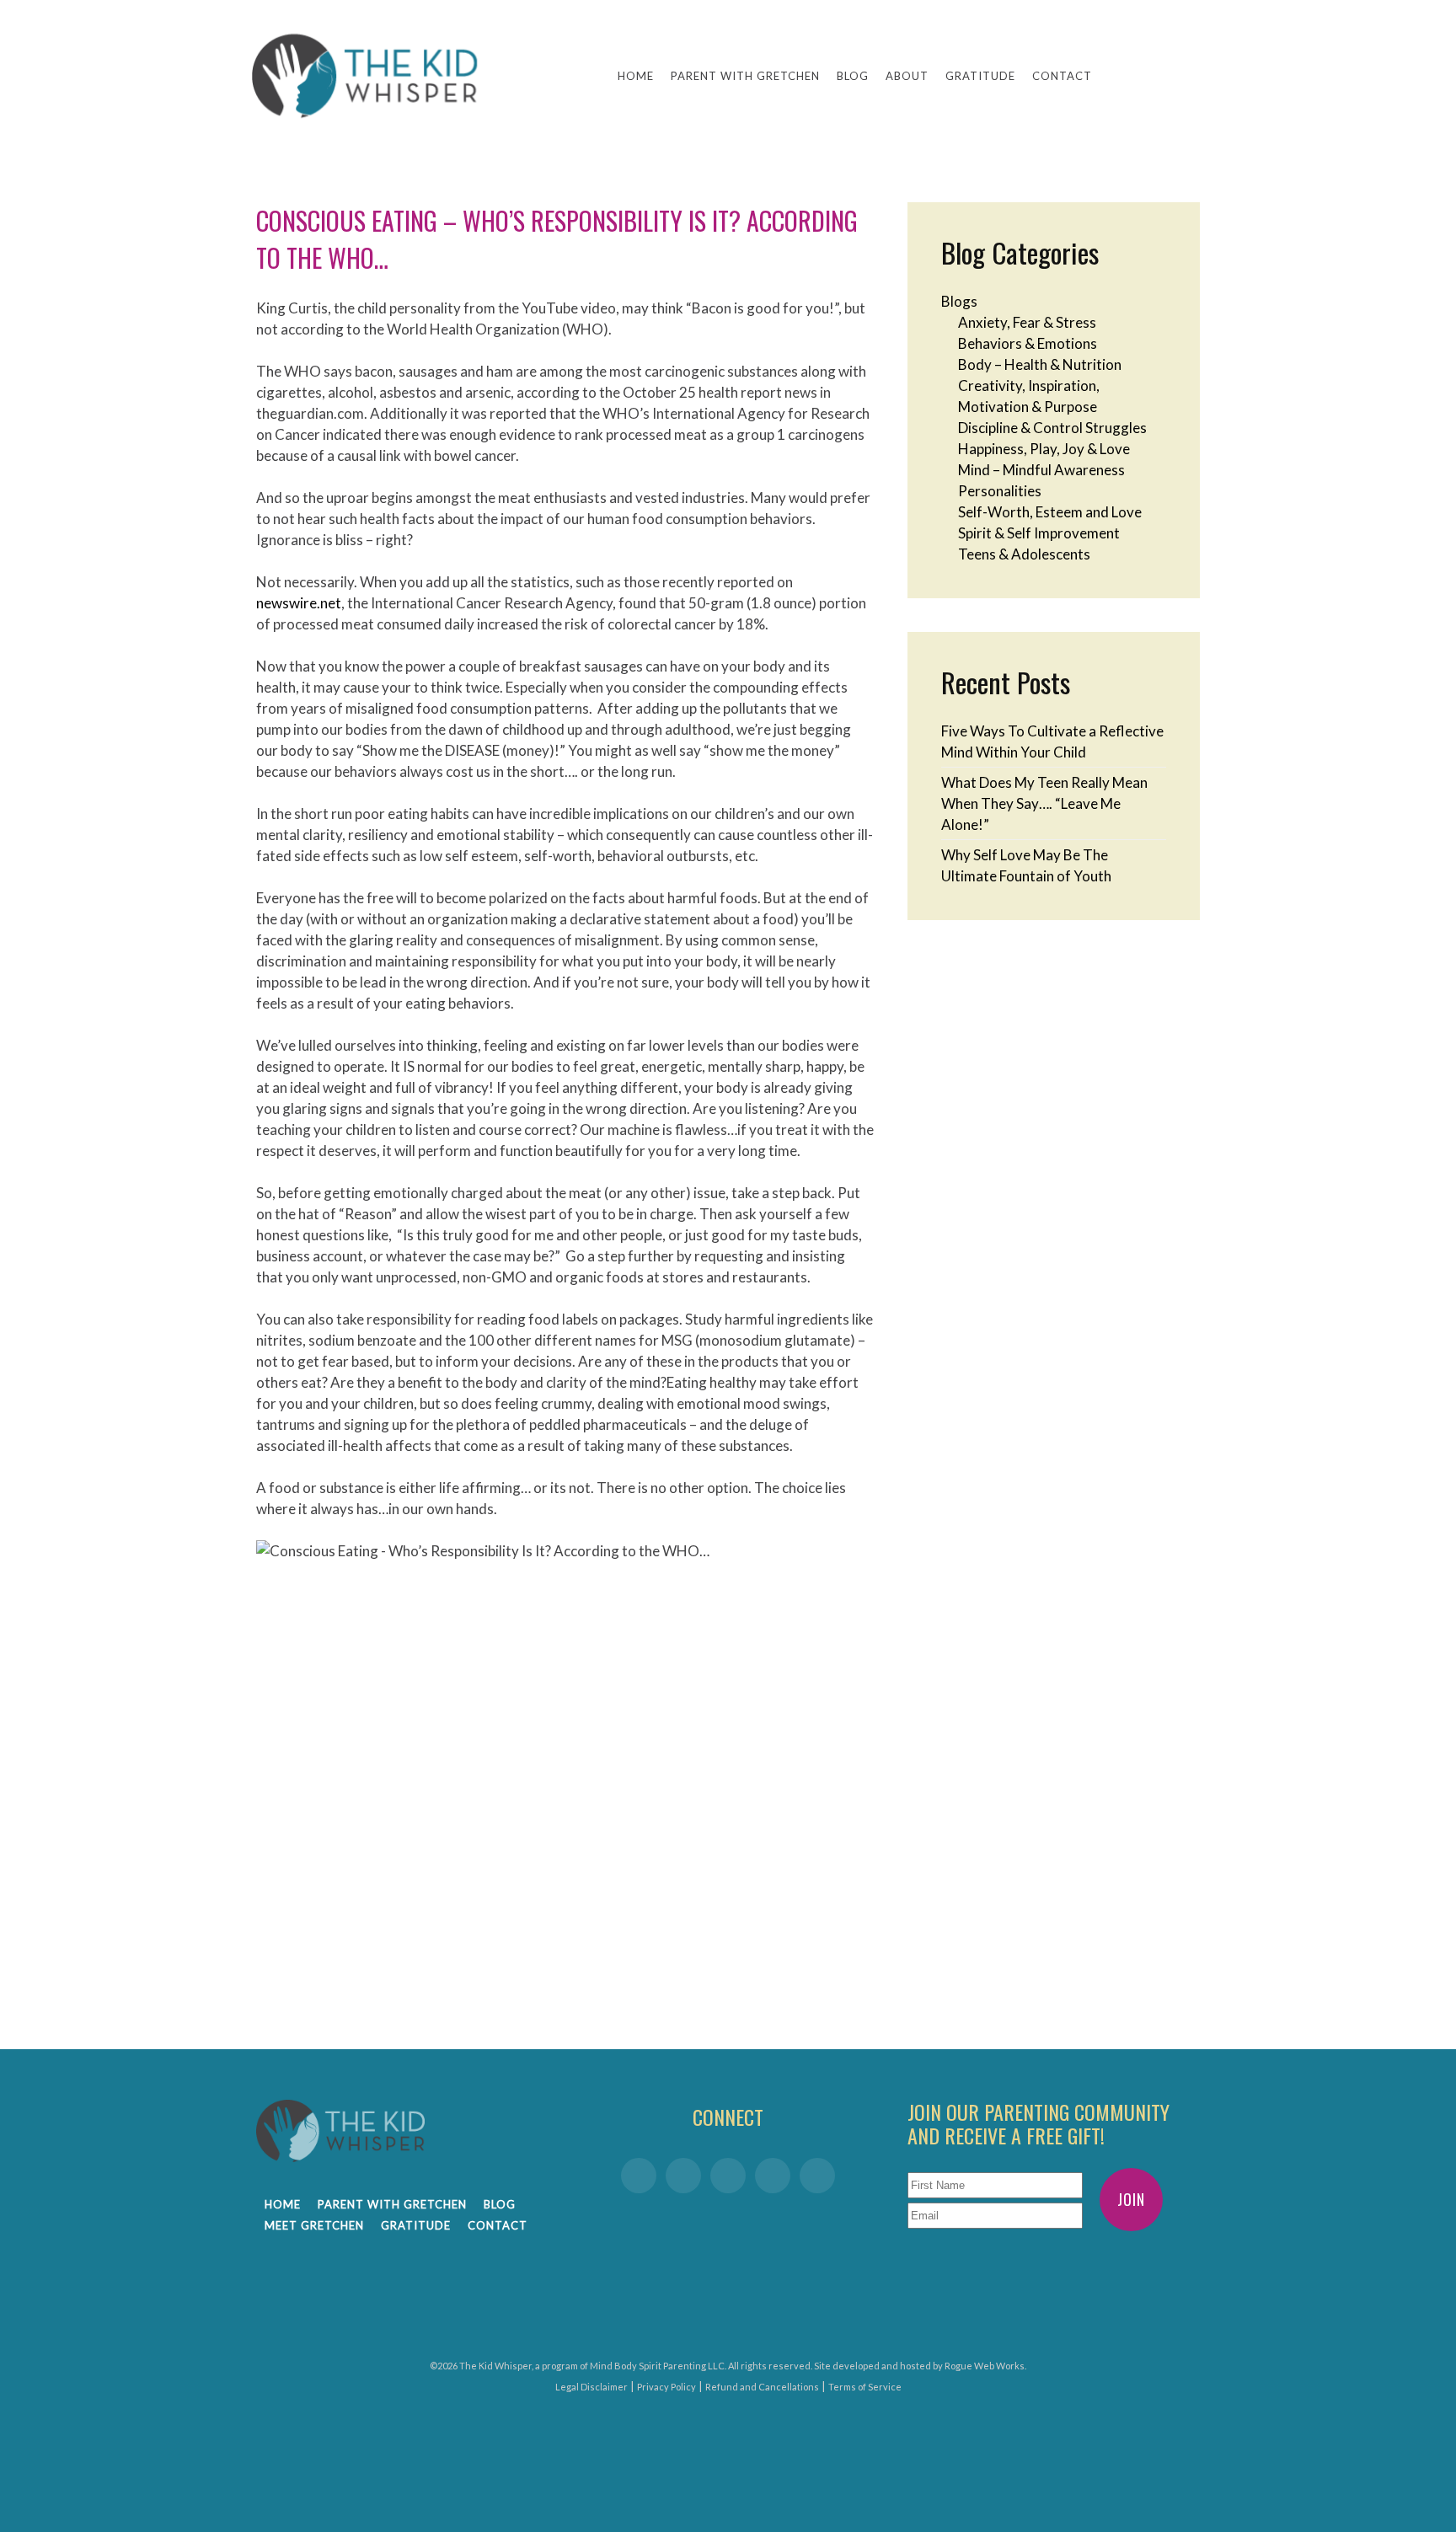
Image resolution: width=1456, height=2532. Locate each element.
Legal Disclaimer (591, 2387)
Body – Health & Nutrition (1040, 364)
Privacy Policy (666, 2387)
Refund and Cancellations (762, 2387)
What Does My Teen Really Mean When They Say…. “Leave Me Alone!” (1044, 803)
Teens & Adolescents (1024, 554)
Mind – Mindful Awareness (1041, 470)
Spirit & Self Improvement (1039, 533)
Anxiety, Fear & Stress (1027, 322)
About (907, 76)
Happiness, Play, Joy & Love (1044, 449)
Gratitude (980, 76)
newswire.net (299, 603)
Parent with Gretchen (745, 76)
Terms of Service (865, 2387)
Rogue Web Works (985, 2366)
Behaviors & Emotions (1028, 343)
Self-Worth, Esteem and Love (1050, 512)
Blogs (959, 301)
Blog (853, 76)
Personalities (1000, 491)
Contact (1062, 76)
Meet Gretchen (314, 2225)
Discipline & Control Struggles (1052, 428)
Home (636, 76)
